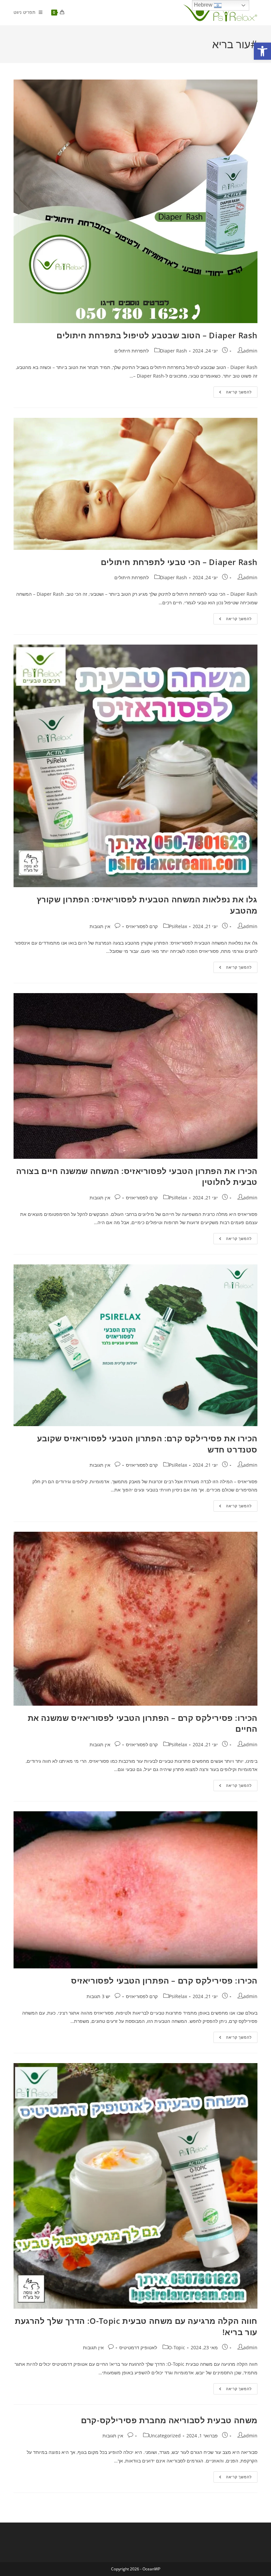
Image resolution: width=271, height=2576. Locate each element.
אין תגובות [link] (100, 926)
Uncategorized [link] (165, 2436)
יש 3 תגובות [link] (98, 1996)
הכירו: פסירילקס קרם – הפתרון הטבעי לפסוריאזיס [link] (164, 1980)
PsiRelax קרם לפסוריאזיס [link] (156, 926)
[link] (262, 51)
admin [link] (250, 351)
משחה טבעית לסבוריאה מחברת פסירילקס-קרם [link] (169, 2420)
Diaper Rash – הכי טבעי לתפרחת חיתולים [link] (179, 562)
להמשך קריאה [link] (233, 393)
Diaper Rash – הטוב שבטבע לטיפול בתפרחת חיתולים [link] (157, 335)
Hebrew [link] (204, 5)
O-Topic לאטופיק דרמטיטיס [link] (152, 2347)
